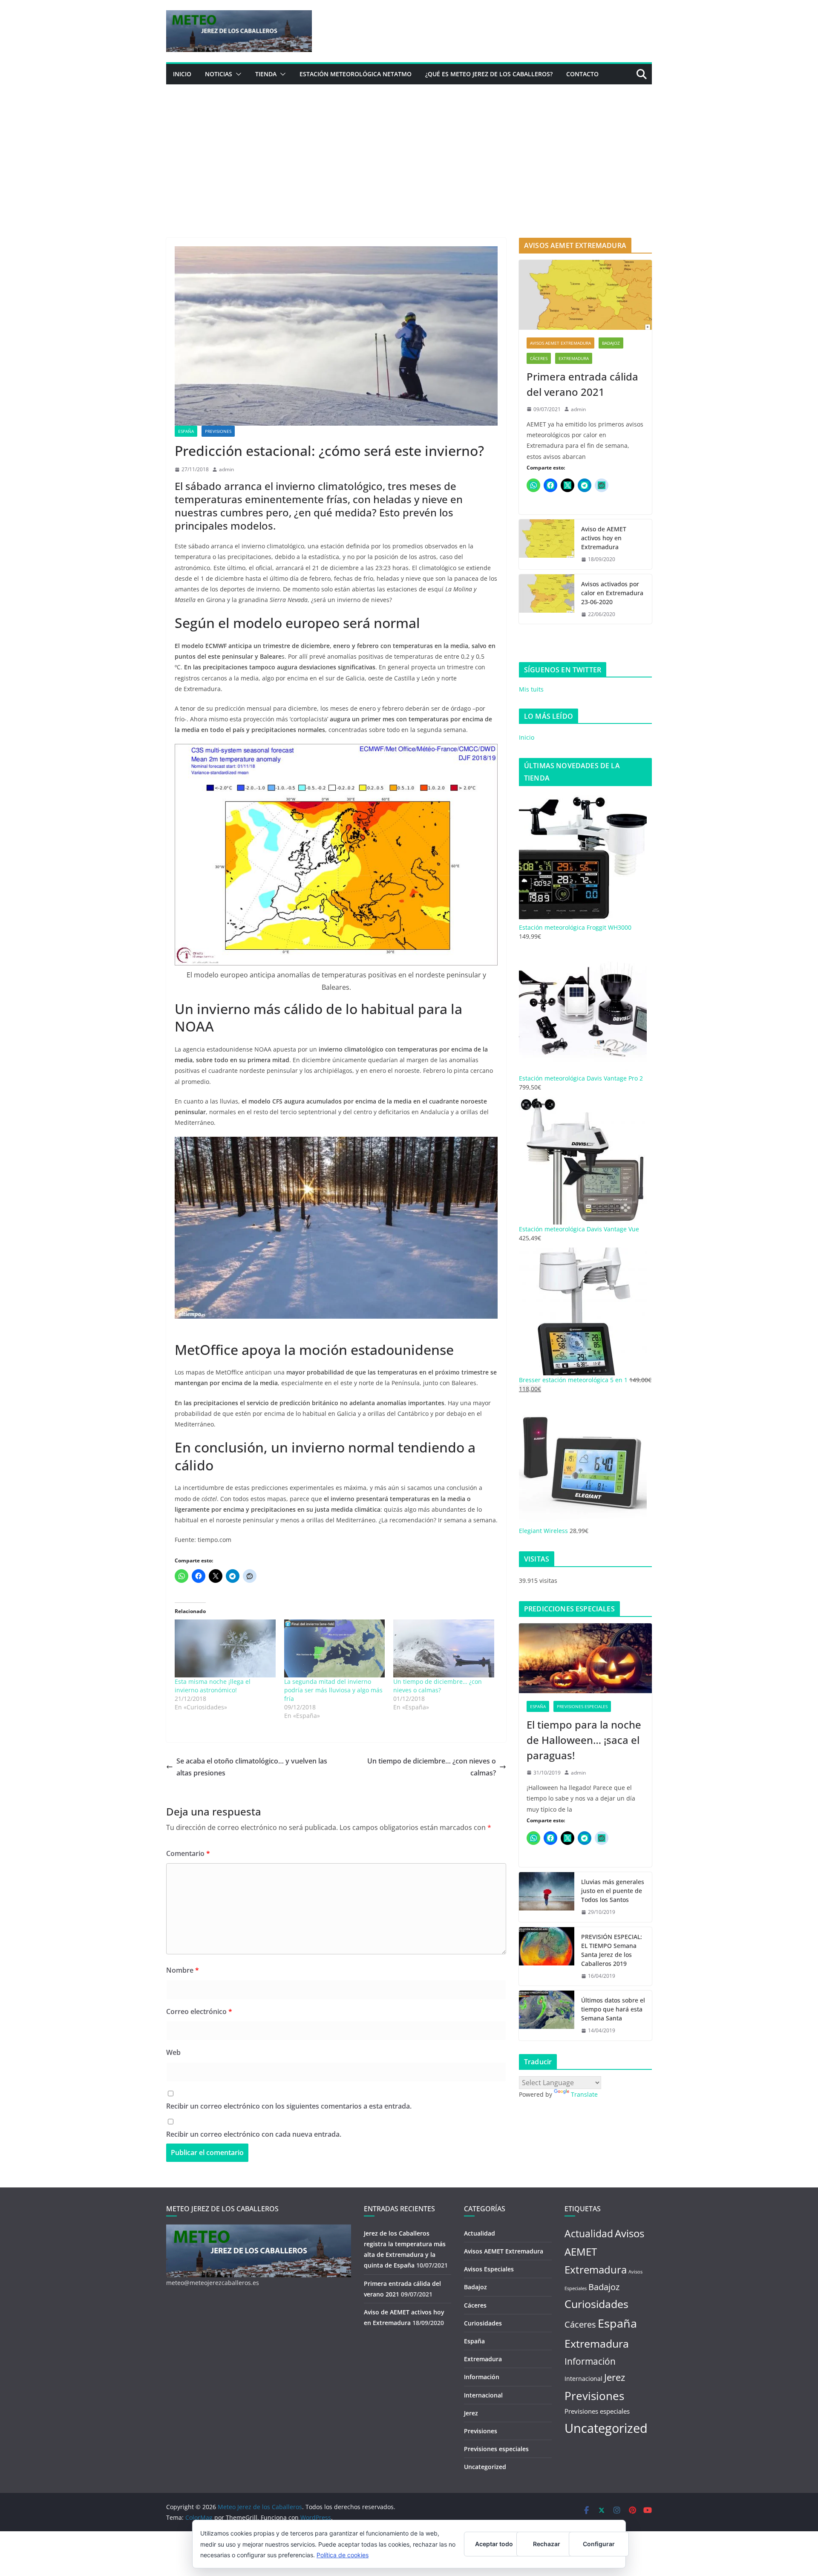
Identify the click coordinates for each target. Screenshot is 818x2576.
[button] (237, 74)
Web (173, 2052)
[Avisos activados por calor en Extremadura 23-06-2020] (547, 599)
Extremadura (574, 358)
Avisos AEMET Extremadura (560, 343)
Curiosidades (483, 2323)
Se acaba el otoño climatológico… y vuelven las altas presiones (252, 1767)
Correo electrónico (199, 2011)
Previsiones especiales (582, 1706)
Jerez (471, 2413)
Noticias (219, 74)
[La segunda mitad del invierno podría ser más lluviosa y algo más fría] (335, 1648)
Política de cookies (343, 2555)
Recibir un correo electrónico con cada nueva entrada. (254, 2134)
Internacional (483, 2395)
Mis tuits (531, 689)
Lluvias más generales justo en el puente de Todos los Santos (613, 1891)
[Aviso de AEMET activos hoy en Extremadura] (547, 544)
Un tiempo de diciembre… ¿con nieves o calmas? (438, 1686)
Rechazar (547, 2544)
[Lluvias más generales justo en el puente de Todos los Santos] (547, 1897)
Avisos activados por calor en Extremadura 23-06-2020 (612, 593)
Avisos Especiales (489, 2269)
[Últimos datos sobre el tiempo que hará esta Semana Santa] (547, 2016)
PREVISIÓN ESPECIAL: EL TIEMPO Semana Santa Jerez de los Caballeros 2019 (612, 1950)
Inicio (182, 74)
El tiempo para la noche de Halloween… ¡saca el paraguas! (584, 1740)
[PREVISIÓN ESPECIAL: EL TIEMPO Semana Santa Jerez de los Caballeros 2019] (547, 1956)
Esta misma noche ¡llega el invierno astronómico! (213, 1686)
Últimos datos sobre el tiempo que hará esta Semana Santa (613, 2009)
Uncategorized (485, 2467)
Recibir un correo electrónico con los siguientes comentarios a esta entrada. (289, 2106)
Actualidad (480, 2233)
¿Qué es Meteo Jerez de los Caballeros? (489, 74)
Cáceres (539, 358)
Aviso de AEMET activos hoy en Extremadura (604, 538)
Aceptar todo (494, 2544)
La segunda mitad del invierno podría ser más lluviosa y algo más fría (333, 1690)
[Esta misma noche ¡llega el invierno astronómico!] (225, 1648)
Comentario (188, 1853)
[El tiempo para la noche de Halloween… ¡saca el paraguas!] (585, 1658)
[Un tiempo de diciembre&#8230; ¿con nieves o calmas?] (444, 1648)
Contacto (582, 74)
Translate (584, 2094)
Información (482, 2377)
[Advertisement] (409, 148)
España (186, 431)
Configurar (599, 2544)
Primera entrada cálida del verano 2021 (582, 384)
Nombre (183, 1970)
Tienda (266, 74)
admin (226, 469)
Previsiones (218, 431)
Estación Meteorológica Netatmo (356, 74)
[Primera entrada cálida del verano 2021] (585, 295)
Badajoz (611, 343)
